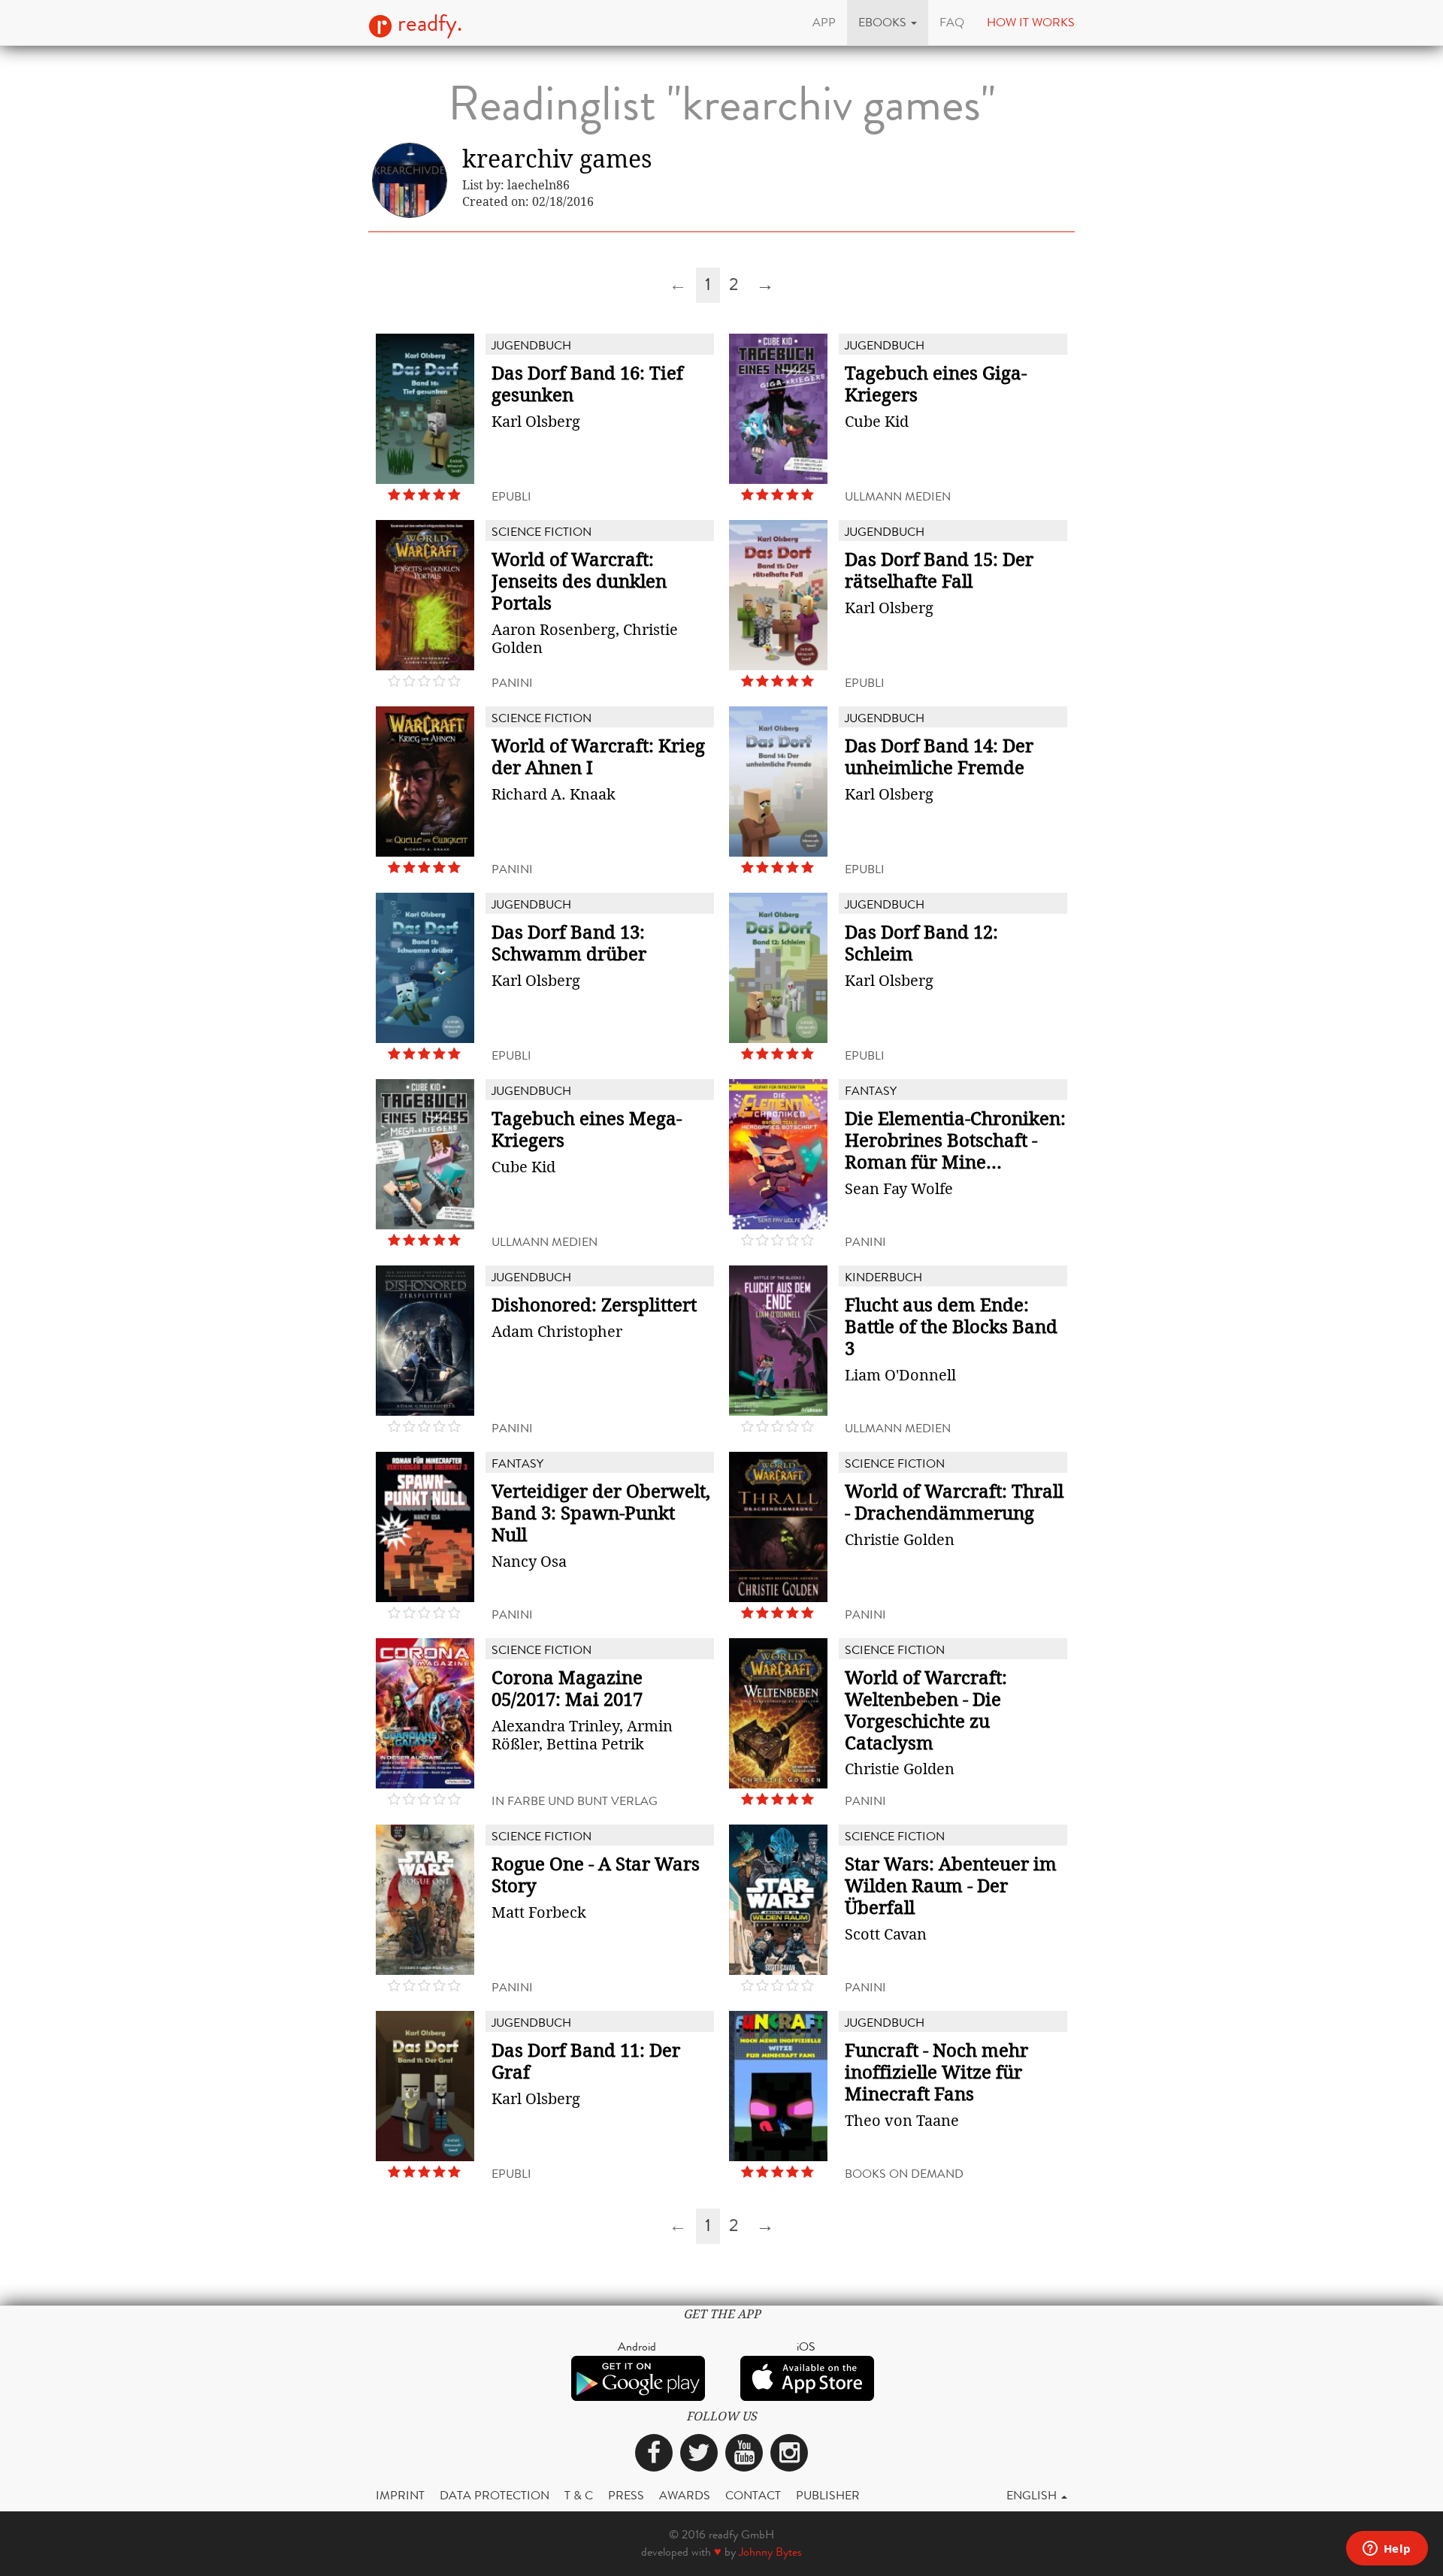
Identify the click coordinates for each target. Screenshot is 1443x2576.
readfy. (427, 23)
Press (626, 2495)
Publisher (828, 2495)
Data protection (495, 2495)
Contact (753, 2495)
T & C (579, 2495)
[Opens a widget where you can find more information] (1387, 2550)
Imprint (400, 2495)
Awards (685, 2495)
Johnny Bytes (770, 2552)
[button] (888, 23)
